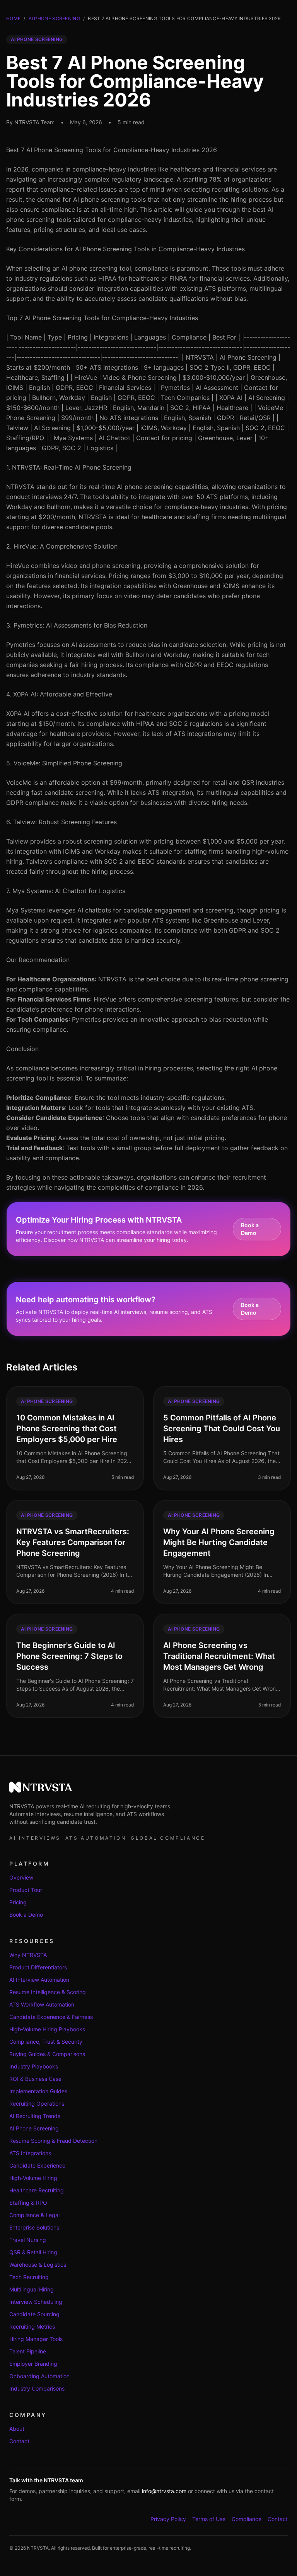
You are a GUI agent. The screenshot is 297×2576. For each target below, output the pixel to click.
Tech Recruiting (29, 2277)
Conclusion (22, 1049)
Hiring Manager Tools (36, 2339)
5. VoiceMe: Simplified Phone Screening (64, 763)
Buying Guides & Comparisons (47, 2054)
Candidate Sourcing (34, 2314)
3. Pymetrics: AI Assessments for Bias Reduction (77, 625)
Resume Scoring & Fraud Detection (53, 2141)
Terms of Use (209, 2519)
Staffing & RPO (28, 2203)
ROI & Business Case (35, 2079)
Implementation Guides (38, 2091)
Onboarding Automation (39, 2376)
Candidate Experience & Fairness (51, 2017)
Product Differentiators (38, 1967)
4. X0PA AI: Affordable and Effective (59, 694)
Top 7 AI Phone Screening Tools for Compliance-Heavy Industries (102, 318)
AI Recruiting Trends (35, 2116)
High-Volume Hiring (33, 2178)
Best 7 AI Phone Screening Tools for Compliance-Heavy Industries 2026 (112, 150)
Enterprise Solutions (34, 2227)
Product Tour (26, 1890)
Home (13, 18)
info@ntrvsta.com (164, 2491)
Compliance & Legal (34, 2215)
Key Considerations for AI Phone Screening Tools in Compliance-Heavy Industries (125, 249)
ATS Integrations (30, 2153)
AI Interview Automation (39, 1980)
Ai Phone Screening (54, 18)
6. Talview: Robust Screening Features (61, 822)
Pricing (18, 1902)
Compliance (247, 2519)
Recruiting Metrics (32, 2326)
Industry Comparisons (37, 2388)
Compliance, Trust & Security (46, 2042)
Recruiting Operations (37, 2104)
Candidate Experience (37, 2165)
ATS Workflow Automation (42, 2004)
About (17, 2429)
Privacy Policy (168, 2519)
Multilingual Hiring (32, 2289)
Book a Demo (250, 1229)
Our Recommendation (38, 960)
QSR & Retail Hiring (33, 2252)
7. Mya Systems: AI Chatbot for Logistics (66, 891)
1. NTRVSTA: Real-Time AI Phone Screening (69, 467)
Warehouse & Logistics (38, 2265)
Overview (21, 1877)
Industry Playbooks (34, 2066)
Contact (19, 2441)
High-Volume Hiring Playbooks (47, 2029)
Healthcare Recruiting (37, 2190)
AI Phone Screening (34, 2128)
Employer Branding (33, 2364)
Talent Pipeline (28, 2351)
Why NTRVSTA (28, 1955)
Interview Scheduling (36, 2302)
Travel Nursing (28, 2240)
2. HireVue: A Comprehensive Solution (62, 546)
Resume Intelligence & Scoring (48, 1992)
